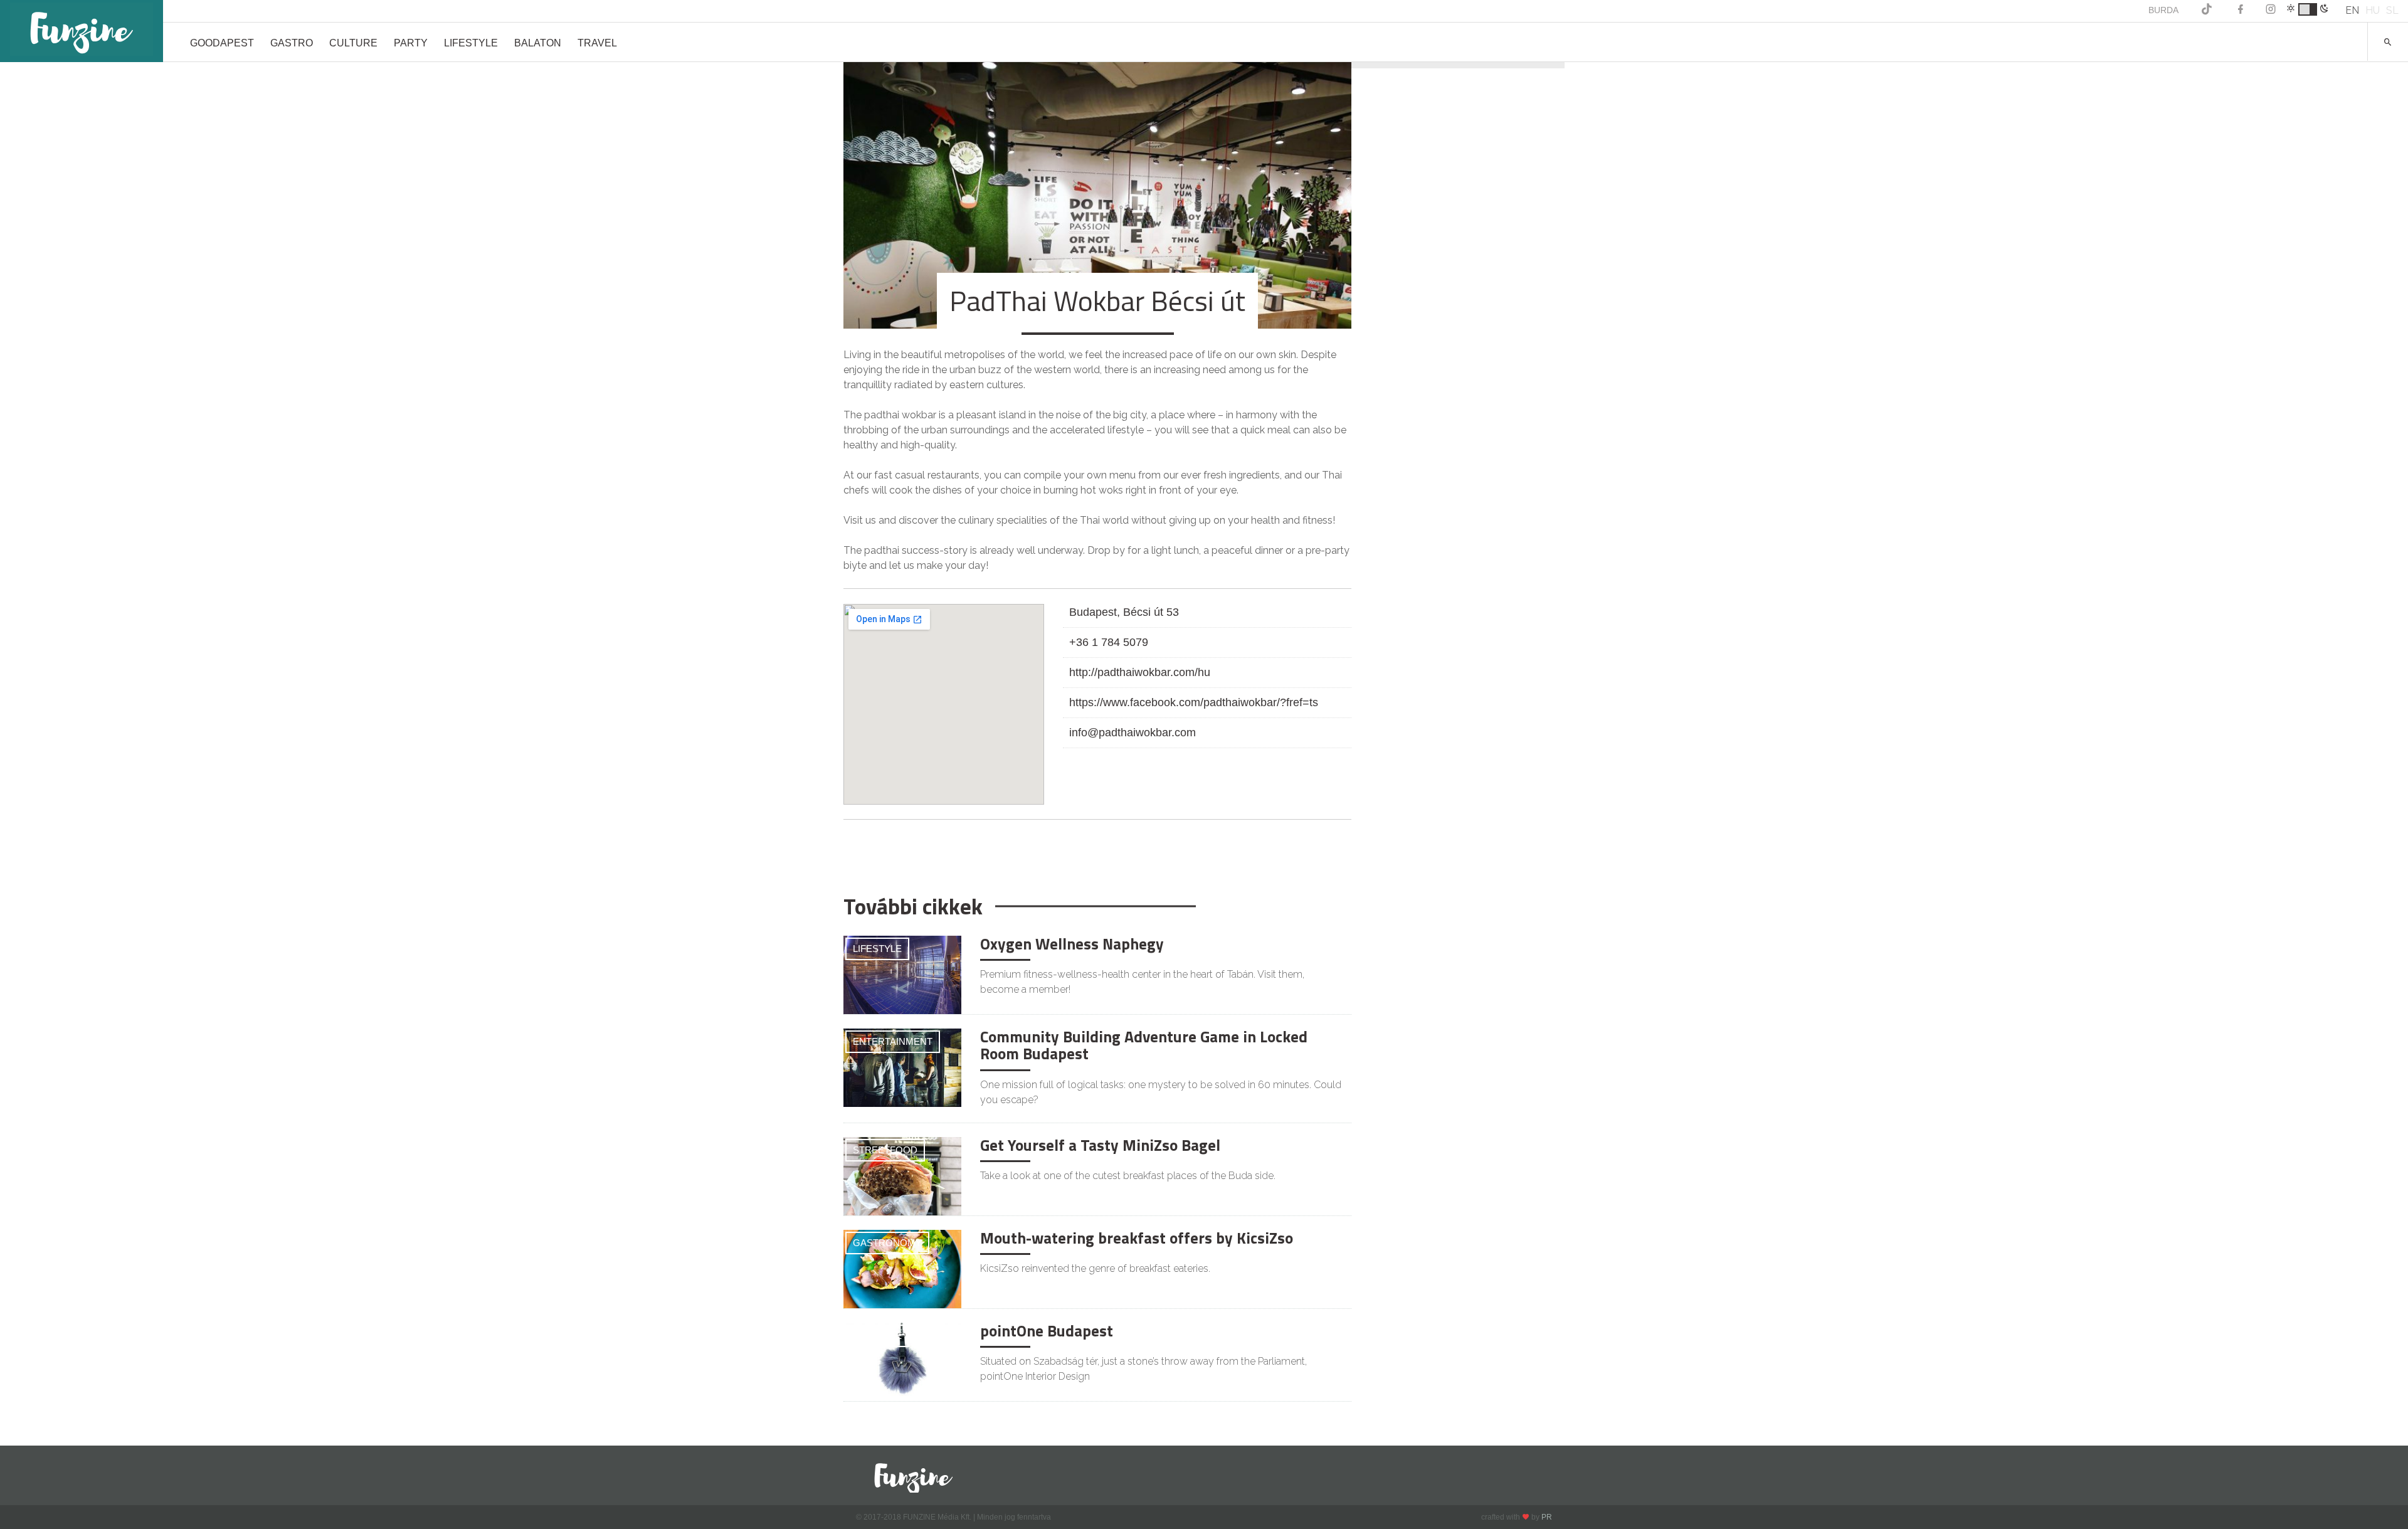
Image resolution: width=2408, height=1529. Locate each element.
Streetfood (885, 1150)
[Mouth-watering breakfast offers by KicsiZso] (902, 1269)
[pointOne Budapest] (902, 1362)
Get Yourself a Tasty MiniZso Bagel (1100, 1145)
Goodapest (222, 43)
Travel (597, 43)
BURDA (2163, 10)
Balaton (538, 43)
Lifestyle (471, 43)
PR (1547, 1517)
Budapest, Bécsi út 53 (1124, 612)
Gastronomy (887, 1243)
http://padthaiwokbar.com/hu (1140, 672)
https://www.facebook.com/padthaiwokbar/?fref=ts (1194, 702)
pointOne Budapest (1047, 1331)
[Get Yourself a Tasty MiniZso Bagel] (902, 1176)
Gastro (292, 43)
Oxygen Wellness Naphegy (1072, 944)
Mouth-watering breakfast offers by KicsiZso (1137, 1238)
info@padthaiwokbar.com (1133, 733)
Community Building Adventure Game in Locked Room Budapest (1144, 1045)
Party (411, 43)
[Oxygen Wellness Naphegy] (902, 975)
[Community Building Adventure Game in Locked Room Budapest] (902, 1068)
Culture (353, 43)
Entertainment (893, 1041)
